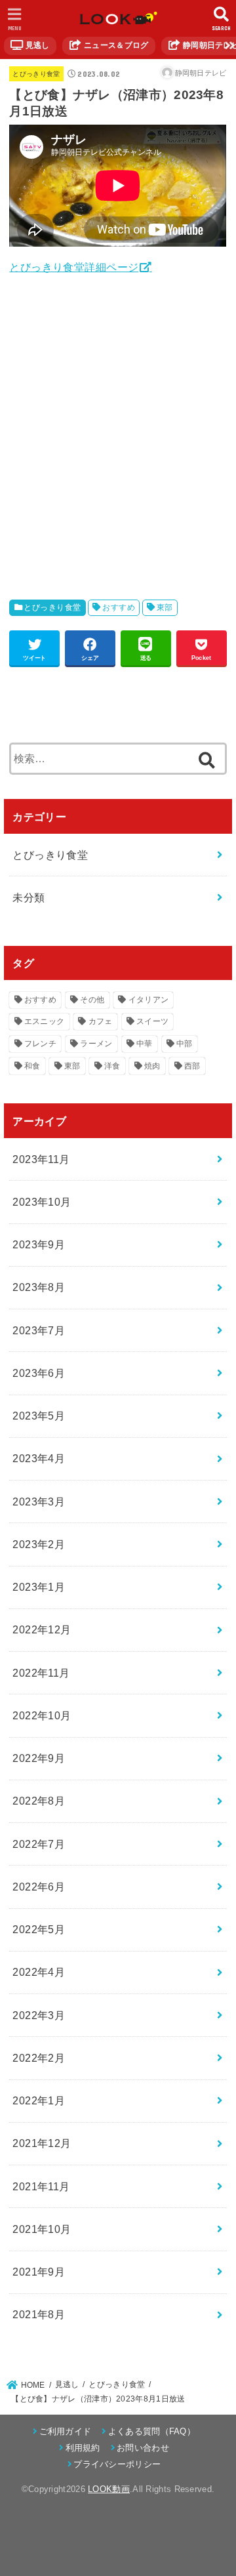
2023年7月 (39, 1330)
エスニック (45, 1021)
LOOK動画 (109, 2489)
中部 (185, 1044)
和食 (32, 1066)
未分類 (29, 897)
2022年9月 (39, 1758)
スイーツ (152, 1021)
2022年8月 (39, 1801)
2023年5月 (39, 1416)
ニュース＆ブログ (115, 45)
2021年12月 (42, 2143)
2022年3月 (39, 2015)
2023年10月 (42, 1202)
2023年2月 (39, 1544)
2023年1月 (39, 1587)
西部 (192, 1066)
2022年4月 (39, 1972)
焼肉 (152, 1066)
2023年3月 (39, 1502)
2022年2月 (39, 2058)
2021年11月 (41, 2186)
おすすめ (119, 607)
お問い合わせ (143, 2448)
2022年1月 (39, 2100)
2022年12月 (42, 1629)
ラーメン (96, 1044)
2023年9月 (39, 1244)
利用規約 (83, 2448)
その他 (92, 1000)
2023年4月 (39, 1458)
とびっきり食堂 (36, 74)
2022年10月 (42, 1715)
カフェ (101, 1021)
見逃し (36, 45)
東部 (165, 607)
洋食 (112, 1066)
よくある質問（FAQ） (152, 2431)
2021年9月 (39, 2272)
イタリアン (149, 1000)
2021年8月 (39, 2314)
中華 (145, 1044)
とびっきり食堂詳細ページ (74, 267)
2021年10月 (42, 2229)
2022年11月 (41, 1673)
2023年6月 (39, 1373)
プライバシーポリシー (117, 2464)
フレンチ (40, 1044)
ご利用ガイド (65, 2431)
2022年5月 (39, 1929)
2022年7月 (39, 1844)
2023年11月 (41, 1159)
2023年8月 (39, 1287)
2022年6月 (39, 1887)
